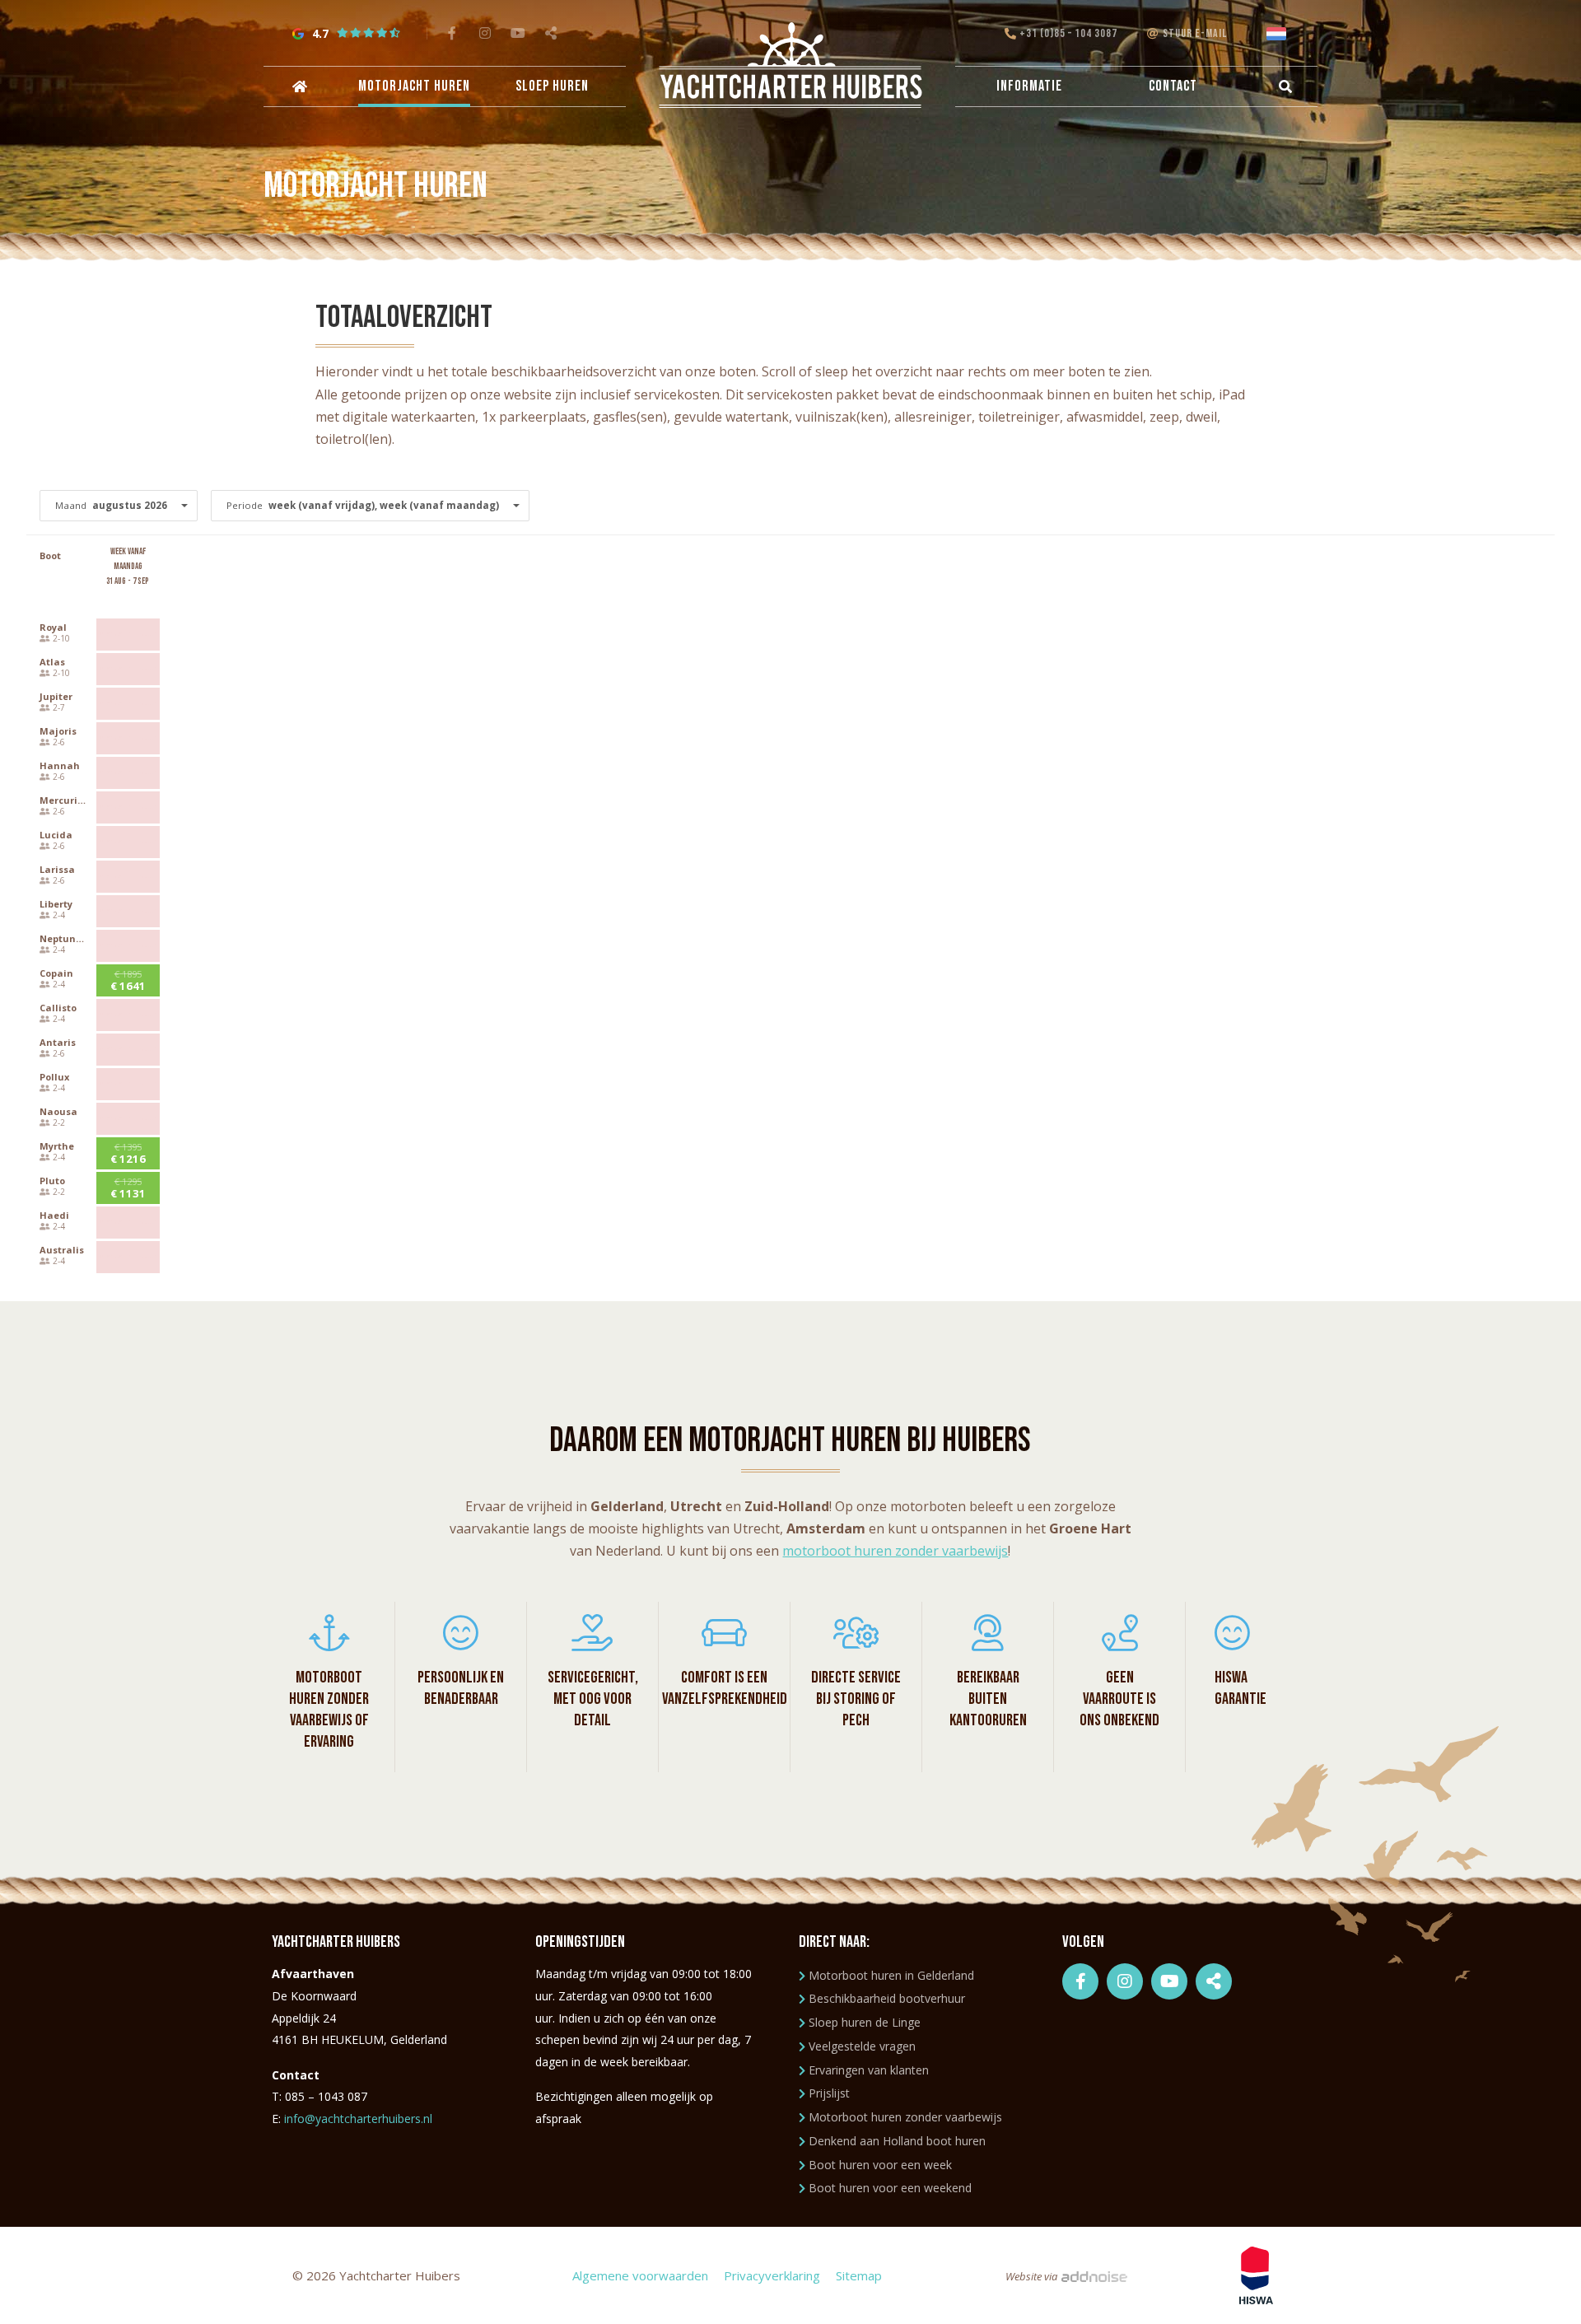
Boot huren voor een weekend (890, 2188)
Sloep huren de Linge (865, 2022)
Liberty (56, 904)
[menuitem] (298, 86)
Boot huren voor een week (880, 2165)
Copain (56, 973)
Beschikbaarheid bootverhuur (887, 1998)
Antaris (58, 1042)
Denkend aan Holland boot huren (897, 2141)
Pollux (54, 1077)
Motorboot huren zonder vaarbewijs (905, 2117)
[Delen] (1280, 34)
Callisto (58, 1008)
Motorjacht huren (414, 86)
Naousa (58, 1111)
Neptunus (63, 938)
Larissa (57, 869)
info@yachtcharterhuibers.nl (358, 2119)
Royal (53, 627)
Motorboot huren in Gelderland (891, 1975)
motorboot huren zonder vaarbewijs (895, 1551)
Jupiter (56, 696)
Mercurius (64, 800)
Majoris (58, 731)
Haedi (54, 1215)
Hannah (60, 765)
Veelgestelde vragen (862, 2046)
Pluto (52, 1181)
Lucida (56, 835)
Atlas (52, 662)
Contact (1173, 86)
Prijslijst (829, 2093)
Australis (62, 1250)
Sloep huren (552, 86)
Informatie (1029, 86)
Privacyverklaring (772, 2275)
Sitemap (859, 2275)
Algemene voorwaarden (640, 2275)
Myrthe (57, 1146)
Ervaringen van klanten (869, 2070)
